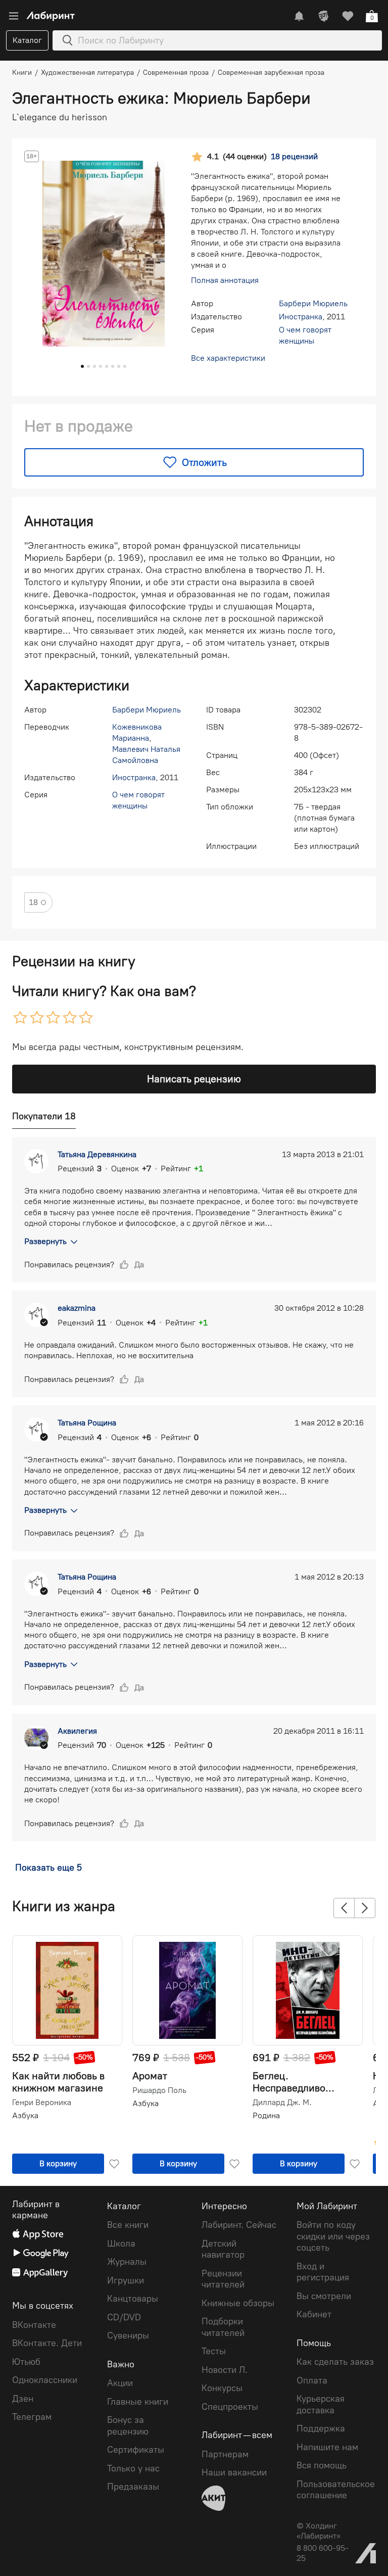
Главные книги (138, 2402)
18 (33, 902)
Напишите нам (327, 2447)
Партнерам (225, 2454)
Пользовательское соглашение (336, 2490)
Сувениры (128, 2335)
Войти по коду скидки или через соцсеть (333, 2236)
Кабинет (314, 2314)
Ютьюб (26, 2362)
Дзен (23, 2399)
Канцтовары (133, 2299)
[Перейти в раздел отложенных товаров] (348, 16)
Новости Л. (225, 2370)
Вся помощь (322, 2465)
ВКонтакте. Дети (47, 2343)
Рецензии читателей (223, 2279)
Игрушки (126, 2280)
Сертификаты (136, 2450)
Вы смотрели (324, 2296)
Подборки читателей (223, 2327)
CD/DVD (124, 2317)
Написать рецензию (194, 1079)
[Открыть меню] (14, 16)
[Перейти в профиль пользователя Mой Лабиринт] (323, 16)
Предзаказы (133, 2487)
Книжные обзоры (238, 2303)
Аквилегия (77, 1731)
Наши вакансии (234, 2472)
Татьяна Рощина (87, 1423)
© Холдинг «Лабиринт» (319, 2531)
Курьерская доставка (321, 2404)
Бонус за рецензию (128, 2426)
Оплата (312, 2380)
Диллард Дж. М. (282, 2103)
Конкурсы (222, 2388)
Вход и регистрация (323, 2272)
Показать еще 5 (48, 1868)
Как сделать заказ (335, 2362)
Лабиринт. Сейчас (239, 2225)
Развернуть (45, 1241)
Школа (121, 2244)
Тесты (214, 2351)
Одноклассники (45, 2380)
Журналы (127, 2262)
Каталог (27, 40)
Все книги (128, 2225)
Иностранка (301, 317)
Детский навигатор (223, 2249)
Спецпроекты (230, 2407)
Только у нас (133, 2468)
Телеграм (32, 2417)
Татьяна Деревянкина (97, 1154)
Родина (266, 2115)
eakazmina (77, 1308)
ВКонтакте (34, 2325)
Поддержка (321, 2428)
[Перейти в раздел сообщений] (299, 16)
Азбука (25, 2115)
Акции (120, 2383)
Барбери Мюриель (313, 303)
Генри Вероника (42, 2103)
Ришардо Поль (159, 2090)
